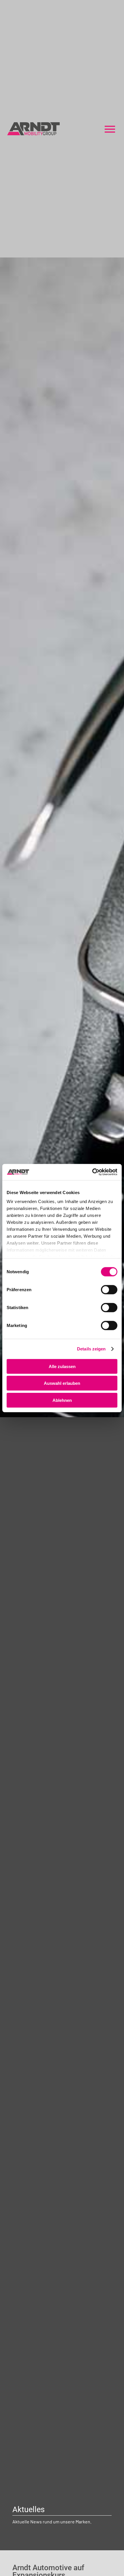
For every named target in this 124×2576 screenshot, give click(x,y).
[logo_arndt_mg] (33, 124)
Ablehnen (62, 1400)
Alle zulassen (62, 1366)
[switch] (109, 1289)
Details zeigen (91, 1349)
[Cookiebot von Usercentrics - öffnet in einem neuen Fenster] (92, 1172)
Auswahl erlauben (62, 1383)
